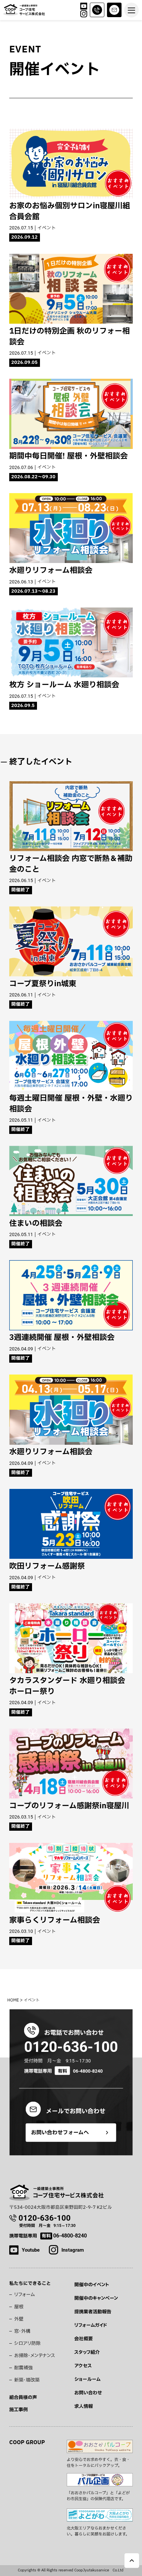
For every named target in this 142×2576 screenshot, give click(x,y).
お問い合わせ (88, 2393)
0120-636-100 (71, 2047)
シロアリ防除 (27, 2343)
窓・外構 (22, 2331)
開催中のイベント (92, 2285)
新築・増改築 (27, 2380)
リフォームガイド (91, 2325)
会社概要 (84, 2339)
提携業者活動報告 (93, 2312)
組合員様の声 (23, 2398)
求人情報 (84, 2406)
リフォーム (24, 2295)
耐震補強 (23, 2368)
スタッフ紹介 (87, 2352)
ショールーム (87, 2379)
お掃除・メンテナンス (35, 2356)
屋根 (19, 2307)
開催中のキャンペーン (96, 2298)
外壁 (19, 2319)
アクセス (83, 2366)
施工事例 (18, 2410)
